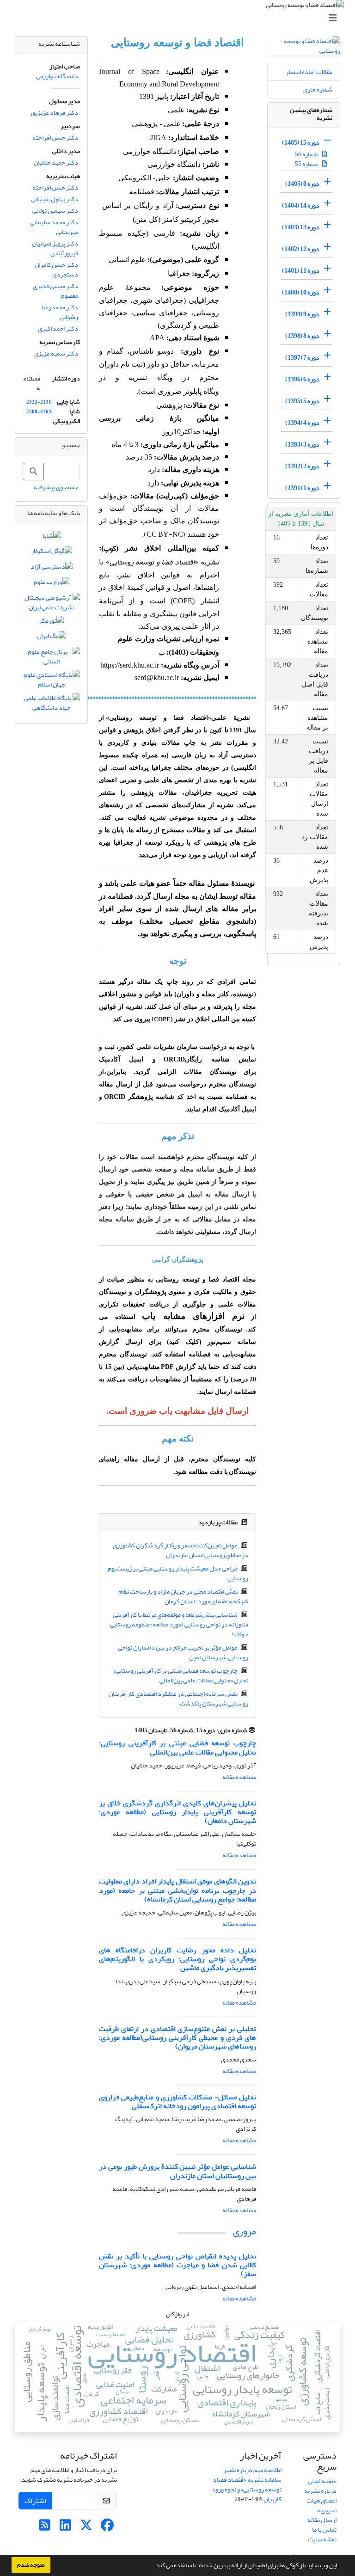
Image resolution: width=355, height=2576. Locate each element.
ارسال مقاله (322, 2520)
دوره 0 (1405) (302, 184)
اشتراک (35, 2501)
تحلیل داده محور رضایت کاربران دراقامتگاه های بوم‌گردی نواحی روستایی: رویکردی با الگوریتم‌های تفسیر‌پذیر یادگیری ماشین (177, 1959)
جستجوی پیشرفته (56, 487)
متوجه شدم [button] (31, 2565)
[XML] (129, 1730)
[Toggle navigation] (180, 18)
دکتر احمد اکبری (58, 328)
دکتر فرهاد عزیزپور (54, 113)
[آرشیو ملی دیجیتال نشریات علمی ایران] (51, 604)
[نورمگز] (51, 623)
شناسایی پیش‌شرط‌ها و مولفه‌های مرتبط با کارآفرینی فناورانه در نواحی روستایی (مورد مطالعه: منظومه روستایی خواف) (179, 1624)
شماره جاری (318, 89)
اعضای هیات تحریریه (321, 2505)
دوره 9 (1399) (302, 314)
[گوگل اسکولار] (52, 553)
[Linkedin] (65, 2528)
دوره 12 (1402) (301, 249)
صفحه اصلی (322, 2481)
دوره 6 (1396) (302, 379)
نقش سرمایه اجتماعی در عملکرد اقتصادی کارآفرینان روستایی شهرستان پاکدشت (179, 1699)
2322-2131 (39, 402)
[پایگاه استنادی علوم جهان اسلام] (51, 682)
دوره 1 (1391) (302, 488)
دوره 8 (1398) (302, 336)
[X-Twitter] (86, 2528)
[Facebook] (107, 2528)
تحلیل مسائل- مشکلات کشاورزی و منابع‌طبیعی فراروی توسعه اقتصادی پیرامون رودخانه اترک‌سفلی (177, 2101)
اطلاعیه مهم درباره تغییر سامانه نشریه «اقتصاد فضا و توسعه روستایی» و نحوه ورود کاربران (247, 2484)
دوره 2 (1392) (302, 466)
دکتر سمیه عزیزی (56, 353)
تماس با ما (324, 2530)
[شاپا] (52, 537)
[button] (152, 2566)
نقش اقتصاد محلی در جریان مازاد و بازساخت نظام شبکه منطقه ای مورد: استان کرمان (184, 1596)
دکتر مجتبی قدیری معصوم (55, 291)
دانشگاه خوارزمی (57, 76)
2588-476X (39, 412)
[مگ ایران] (52, 638)
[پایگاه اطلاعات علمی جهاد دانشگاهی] (51, 705)
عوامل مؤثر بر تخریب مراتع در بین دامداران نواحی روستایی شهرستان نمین (183, 1652)
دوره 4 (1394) (302, 423)
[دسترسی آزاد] (52, 568)
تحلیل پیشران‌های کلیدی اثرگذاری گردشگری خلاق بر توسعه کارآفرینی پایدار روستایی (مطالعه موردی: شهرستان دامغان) (177, 1812)
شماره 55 (307, 164)
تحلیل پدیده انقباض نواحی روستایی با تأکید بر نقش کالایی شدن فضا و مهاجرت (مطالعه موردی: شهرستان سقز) (177, 2265)
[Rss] (45, 2528)
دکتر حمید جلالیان (56, 163)
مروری (245, 2231)
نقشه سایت (322, 2539)
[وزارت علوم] (52, 584)
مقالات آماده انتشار (309, 72)
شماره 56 (307, 154)
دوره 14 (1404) (301, 205)
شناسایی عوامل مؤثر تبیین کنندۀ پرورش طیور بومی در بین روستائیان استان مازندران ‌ (177, 2171)
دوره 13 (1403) (301, 227)
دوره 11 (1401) (301, 271)
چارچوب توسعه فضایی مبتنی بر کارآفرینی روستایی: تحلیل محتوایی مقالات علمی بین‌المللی (181, 1675)
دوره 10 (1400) (301, 292)
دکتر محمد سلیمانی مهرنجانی (54, 227)
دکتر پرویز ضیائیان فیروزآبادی (55, 248)
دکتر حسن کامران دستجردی (56, 270)
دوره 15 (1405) (301, 143)
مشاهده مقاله (239, 1777)
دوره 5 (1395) (302, 401)
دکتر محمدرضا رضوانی (60, 312)
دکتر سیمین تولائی (55, 211)
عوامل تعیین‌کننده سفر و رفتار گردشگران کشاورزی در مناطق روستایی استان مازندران (181, 1550)
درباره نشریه (320, 2491)
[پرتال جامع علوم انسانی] (51, 659)
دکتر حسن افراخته (55, 138)
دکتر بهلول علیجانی (55, 199)
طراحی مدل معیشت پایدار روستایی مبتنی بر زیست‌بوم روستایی (178, 1573)
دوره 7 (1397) (302, 358)
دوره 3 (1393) (302, 445)
